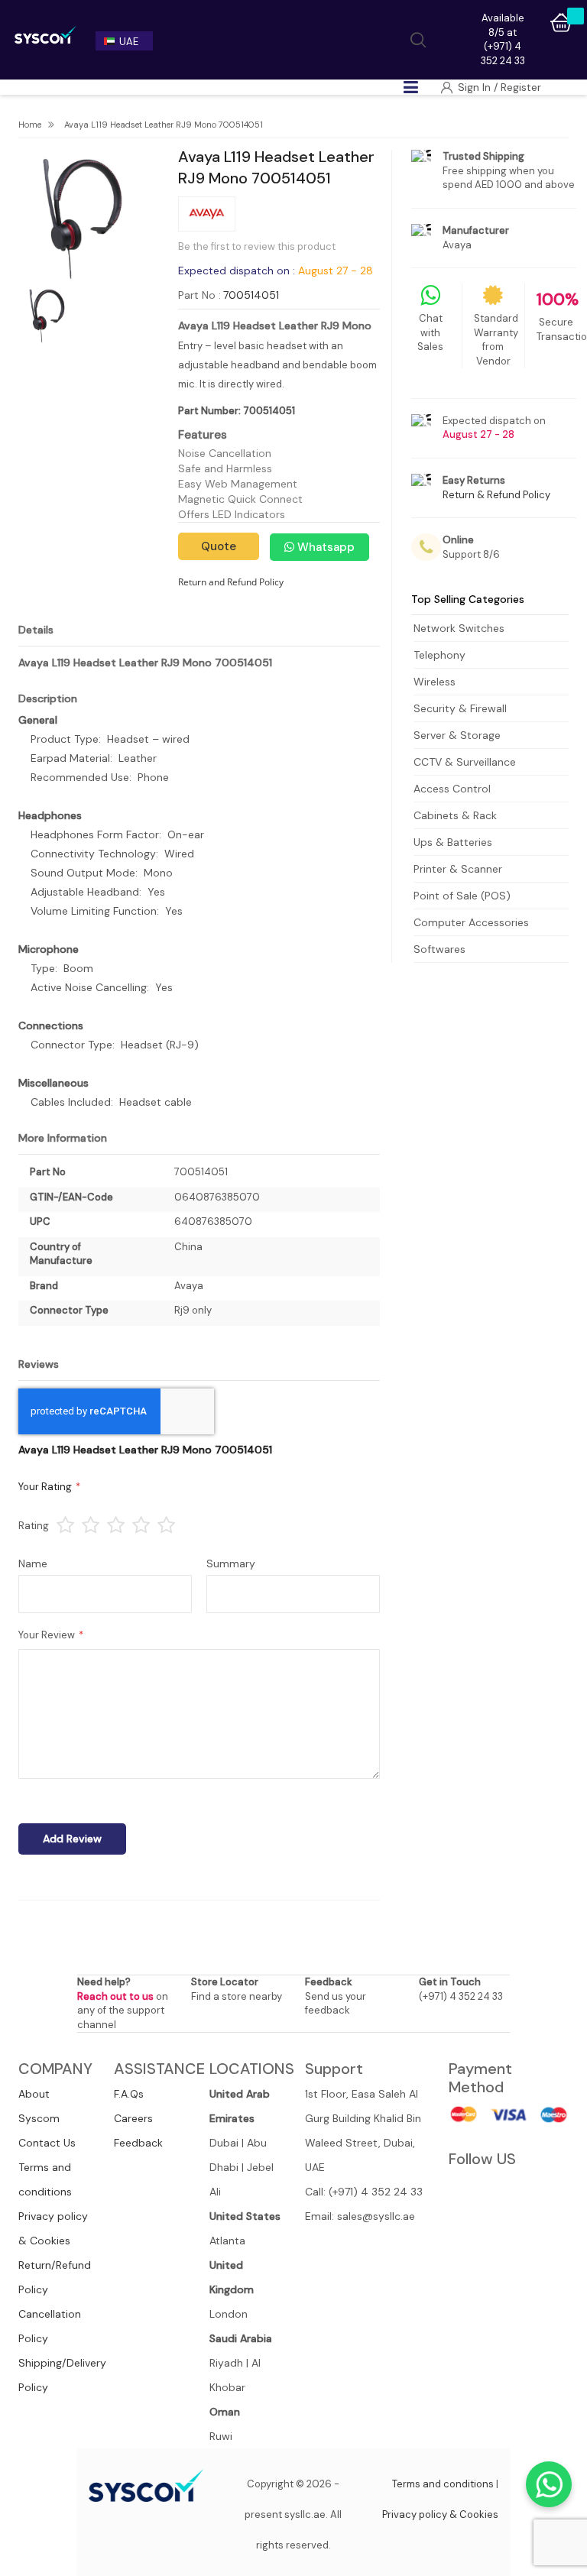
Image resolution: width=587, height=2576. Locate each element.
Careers (133, 2118)
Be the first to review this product (257, 246)
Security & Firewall (460, 708)
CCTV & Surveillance (465, 762)
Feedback (138, 2143)
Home (30, 125)
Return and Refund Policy (231, 582)
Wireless (435, 682)
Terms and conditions (443, 2484)
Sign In (476, 87)
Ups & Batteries (453, 842)
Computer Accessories (471, 922)
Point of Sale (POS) (462, 896)
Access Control (452, 789)
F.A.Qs (129, 2094)
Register (521, 87)
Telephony (439, 655)
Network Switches (459, 628)
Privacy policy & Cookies (440, 2514)
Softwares (439, 949)
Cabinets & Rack (455, 815)
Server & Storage (457, 735)
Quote (219, 546)
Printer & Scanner (458, 869)
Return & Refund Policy (496, 495)
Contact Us (47, 2143)
